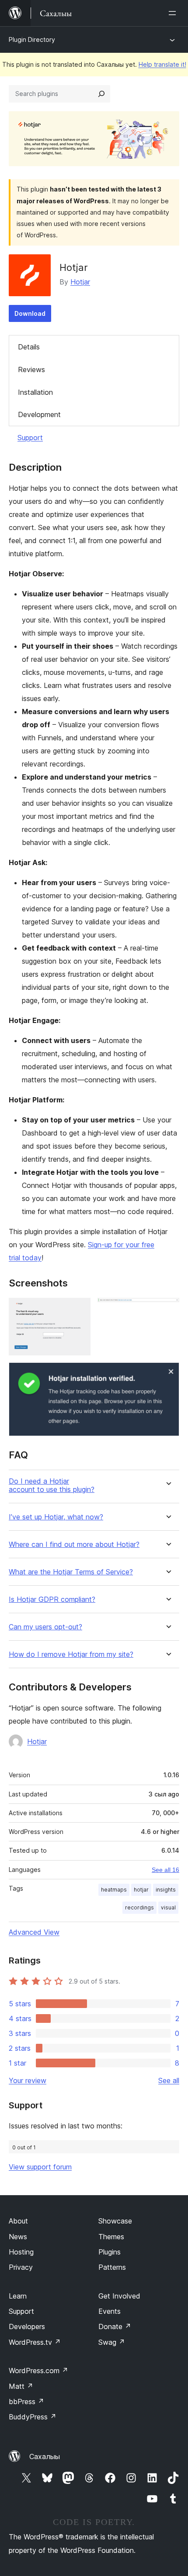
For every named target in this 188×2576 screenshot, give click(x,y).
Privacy (21, 2267)
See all (169, 2080)
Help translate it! (162, 64)
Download (30, 313)
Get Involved (119, 2296)
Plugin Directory (32, 39)
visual (168, 1907)
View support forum (40, 2167)
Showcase (115, 2221)
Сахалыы (45, 2456)
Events (110, 2311)
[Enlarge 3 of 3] (167, 1374)
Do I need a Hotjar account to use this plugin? (52, 1485)
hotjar (141, 1890)
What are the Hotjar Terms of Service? (71, 1572)
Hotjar (80, 282)
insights (166, 1890)
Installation (35, 392)
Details (29, 347)
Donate (115, 2326)
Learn (18, 2296)
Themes (111, 2237)
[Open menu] (174, 13)
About (18, 2221)
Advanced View (34, 1932)
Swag (112, 2342)
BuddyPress (33, 2417)
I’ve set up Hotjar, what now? (56, 1517)
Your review (28, 2080)
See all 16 (165, 1870)
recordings (139, 1907)
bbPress (26, 2402)
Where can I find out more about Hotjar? (74, 1545)
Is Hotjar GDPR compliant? (52, 1599)
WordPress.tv (35, 2342)
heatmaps (114, 1890)
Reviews (31, 369)
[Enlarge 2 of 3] (167, 1310)
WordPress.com (38, 2371)
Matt (21, 2386)
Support (30, 438)
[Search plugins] (101, 94)
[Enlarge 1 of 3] (79, 1310)
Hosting (21, 2252)
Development (39, 414)
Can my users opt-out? (45, 1627)
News (18, 2237)
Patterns (112, 2267)
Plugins (110, 2252)
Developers (27, 2326)
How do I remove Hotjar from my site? (71, 1654)
